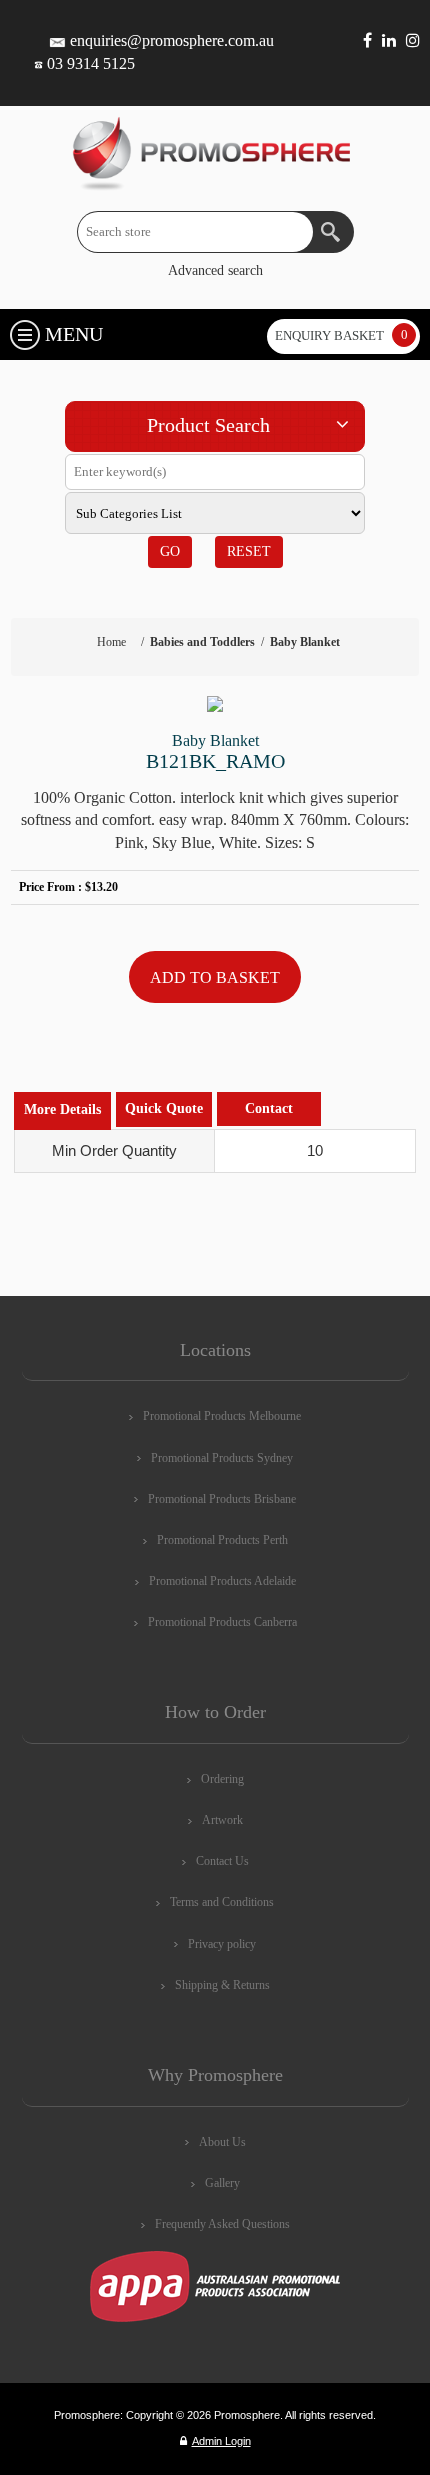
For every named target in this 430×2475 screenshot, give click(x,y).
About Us (222, 2142)
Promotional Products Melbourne (222, 1416)
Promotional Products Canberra (222, 1622)
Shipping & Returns (222, 1985)
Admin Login (221, 2441)
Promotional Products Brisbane (222, 1499)
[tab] (62, 1110)
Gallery (222, 2183)
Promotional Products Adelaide (222, 1581)
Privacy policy (222, 1944)
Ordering (222, 1779)
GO (170, 551)
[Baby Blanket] (215, 704)
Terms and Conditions (222, 1902)
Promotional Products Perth (222, 1540)
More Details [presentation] (62, 1109)
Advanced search (215, 270)
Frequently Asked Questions (222, 2224)
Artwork (222, 1820)
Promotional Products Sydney (222, 1458)
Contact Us (222, 1861)
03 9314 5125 (91, 63)
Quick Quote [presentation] (164, 1108)
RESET (249, 551)
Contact (269, 1108)
